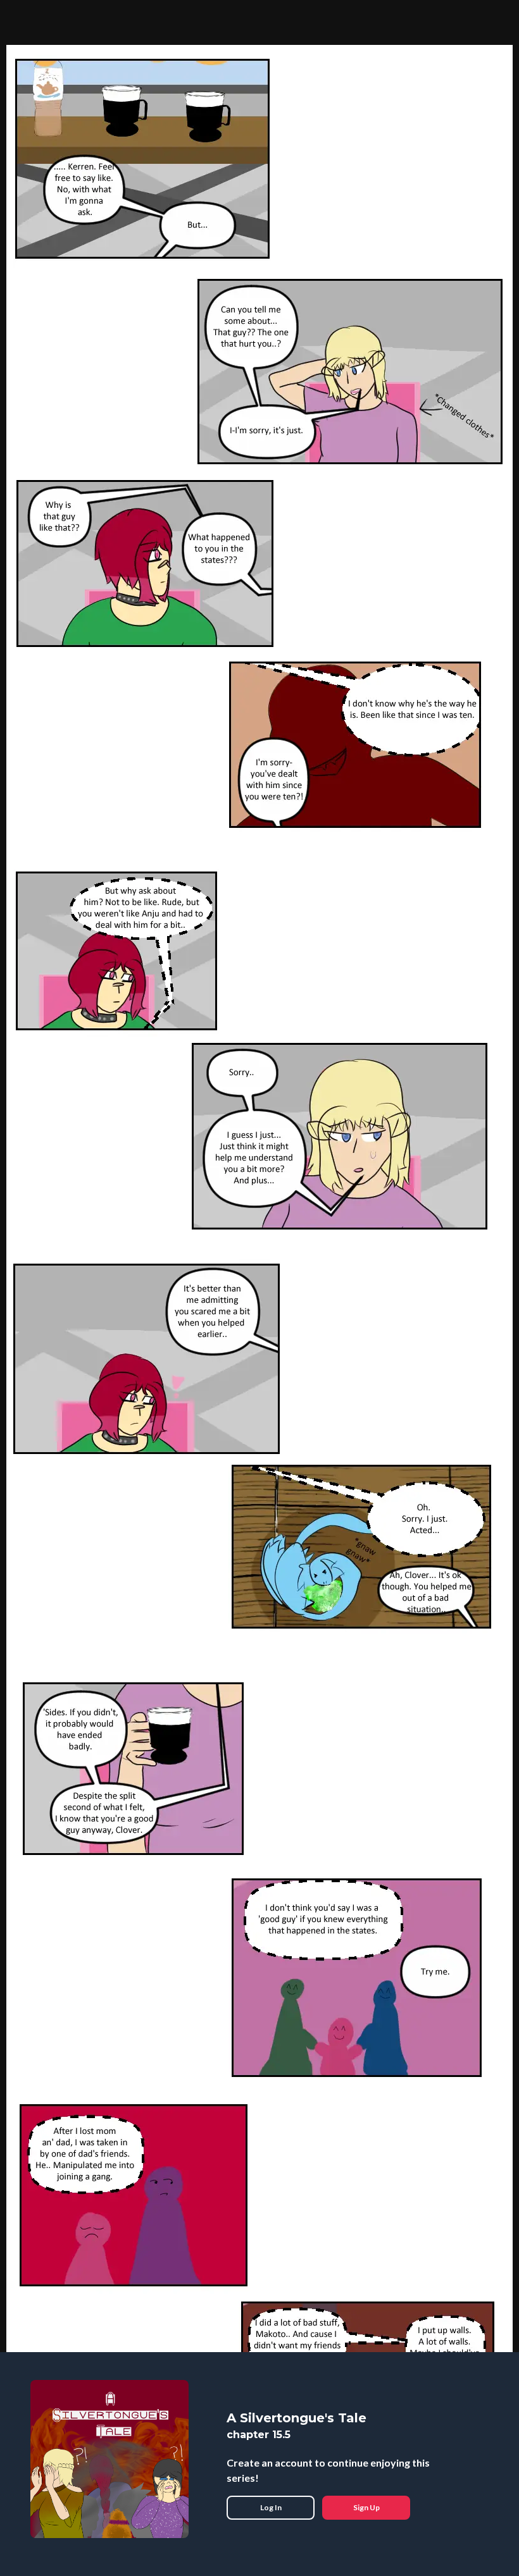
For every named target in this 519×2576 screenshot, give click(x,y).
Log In (271, 2507)
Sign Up (366, 2507)
